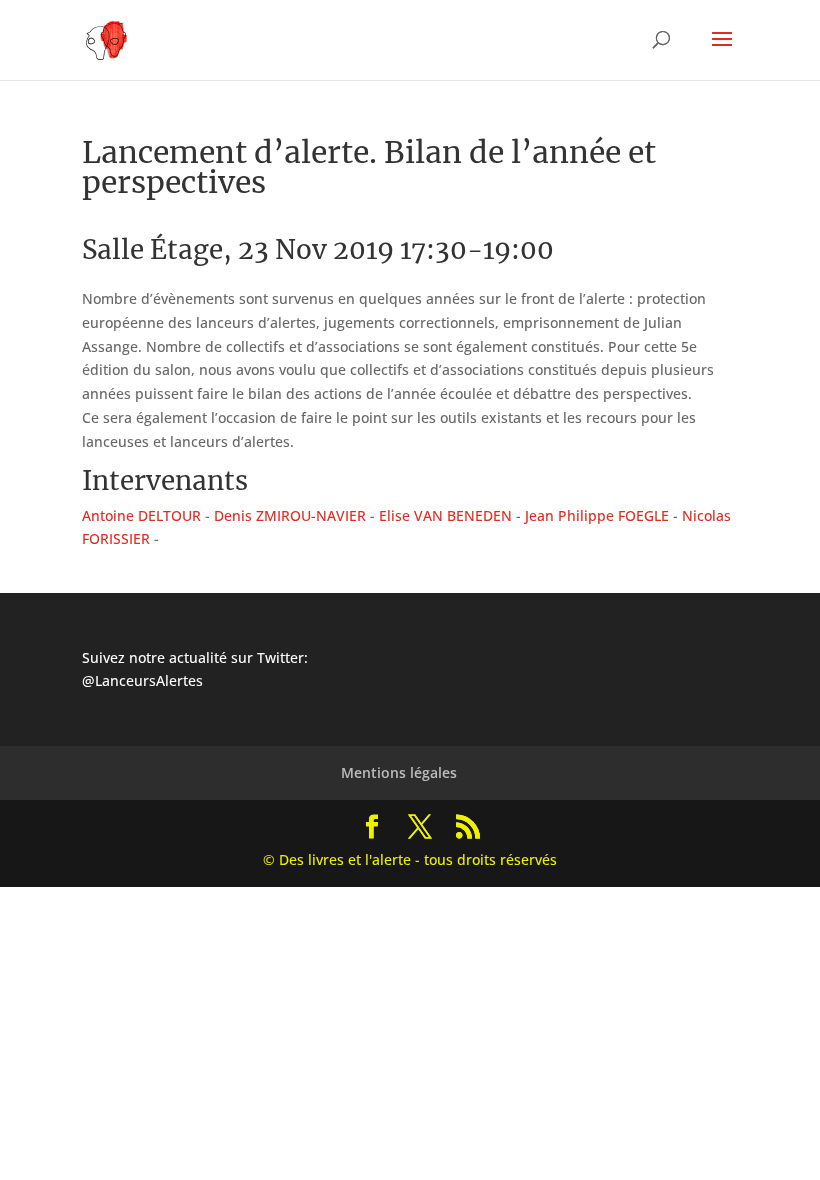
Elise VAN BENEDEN (445, 515)
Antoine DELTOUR (141, 515)
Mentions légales (399, 772)
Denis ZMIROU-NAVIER (290, 515)
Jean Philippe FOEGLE (597, 515)
